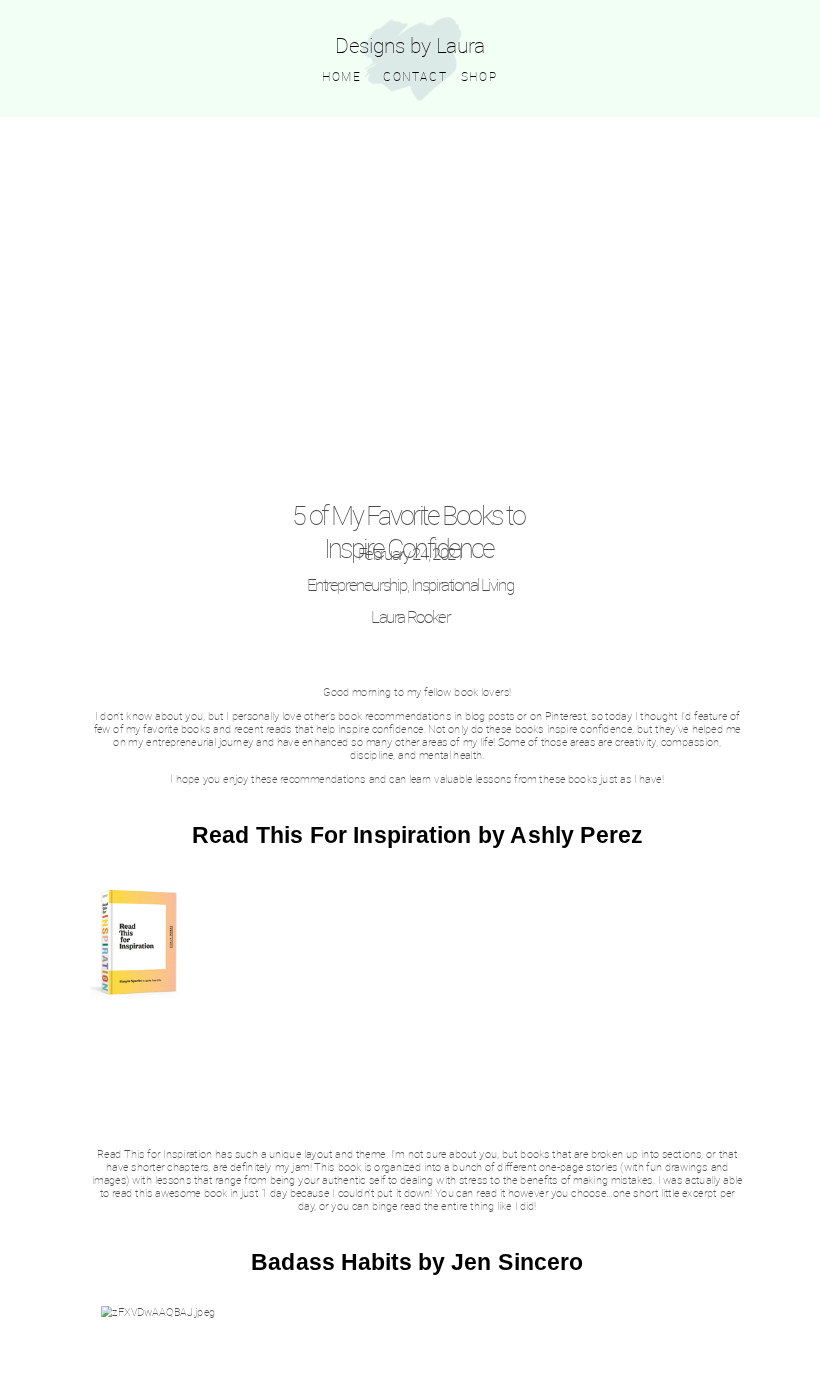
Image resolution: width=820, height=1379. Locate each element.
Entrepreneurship (357, 584)
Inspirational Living (462, 584)
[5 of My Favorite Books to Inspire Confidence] (410, 313)
